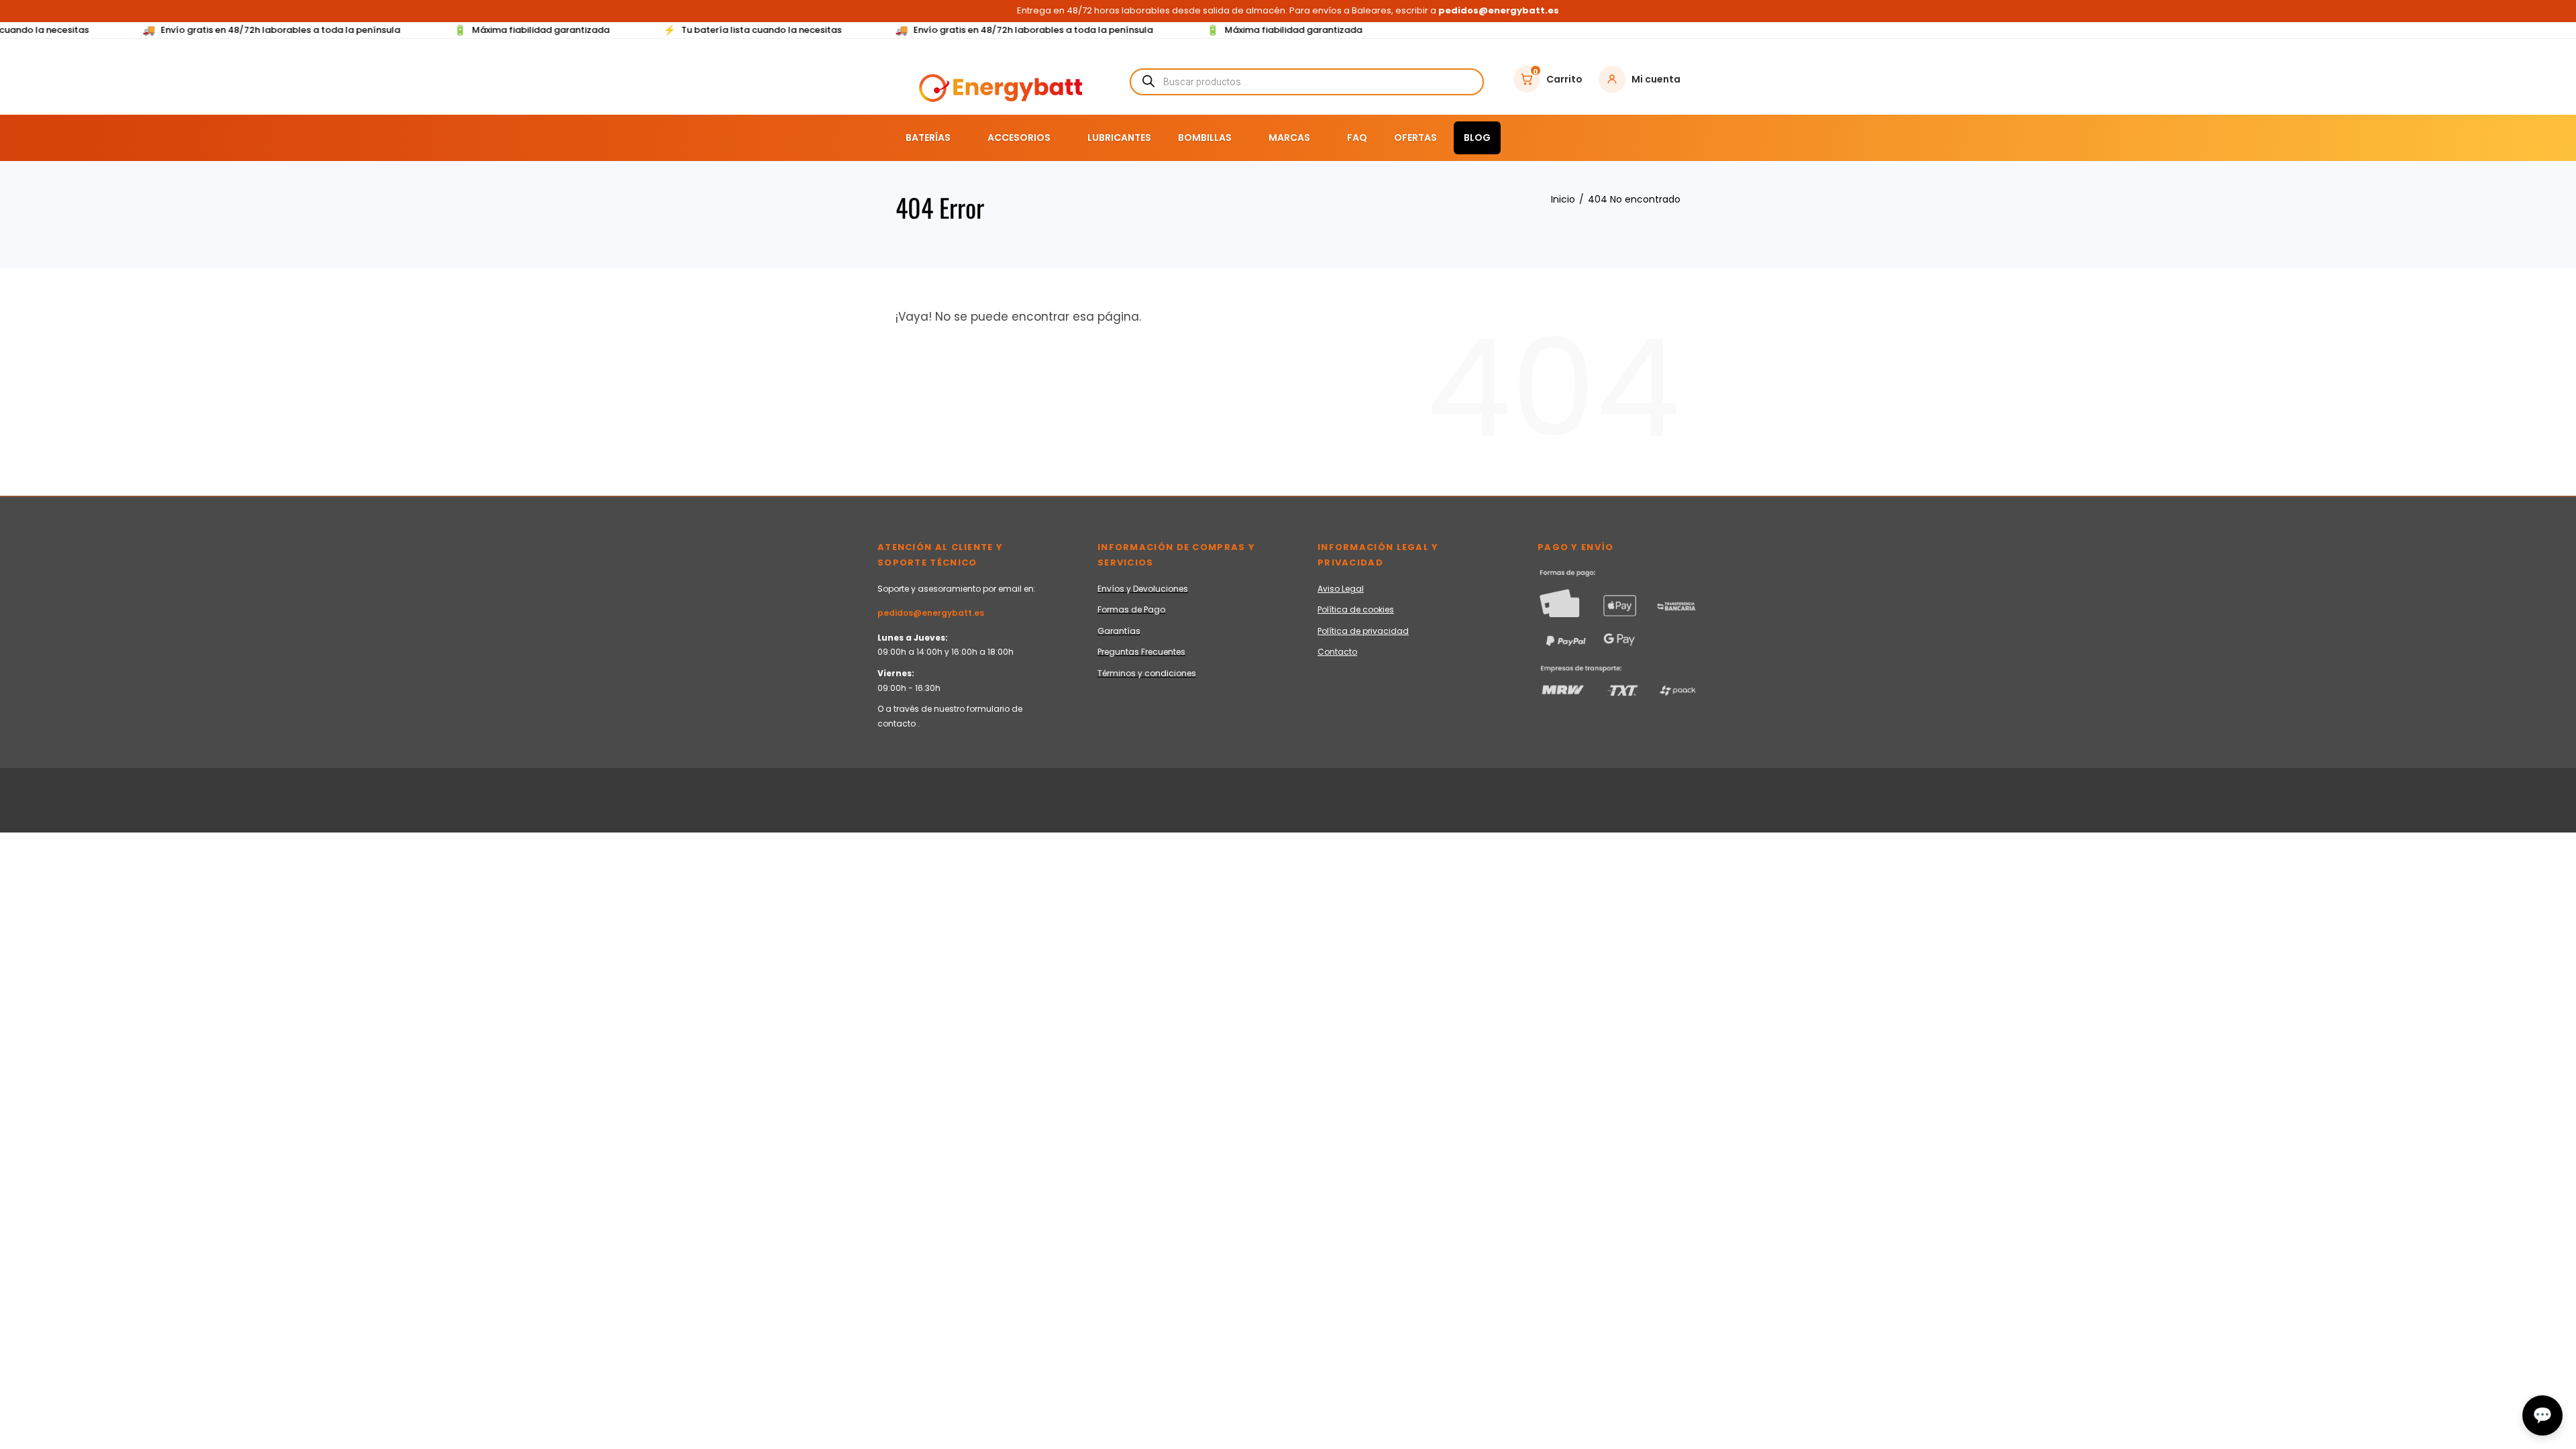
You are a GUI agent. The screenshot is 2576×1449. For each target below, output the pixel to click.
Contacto (1337, 652)
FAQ (1357, 138)
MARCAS (1289, 138)
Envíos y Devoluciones (1143, 589)
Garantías (1119, 631)
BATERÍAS (928, 138)
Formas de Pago (1131, 609)
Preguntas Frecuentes (1141, 652)
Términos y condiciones (1147, 673)
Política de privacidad (1363, 631)
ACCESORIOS (1019, 138)
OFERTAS (1415, 138)
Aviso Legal (1341, 589)
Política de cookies (1356, 609)
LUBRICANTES (1119, 138)
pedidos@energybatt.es (931, 613)
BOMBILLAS (1205, 138)
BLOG (1477, 138)
